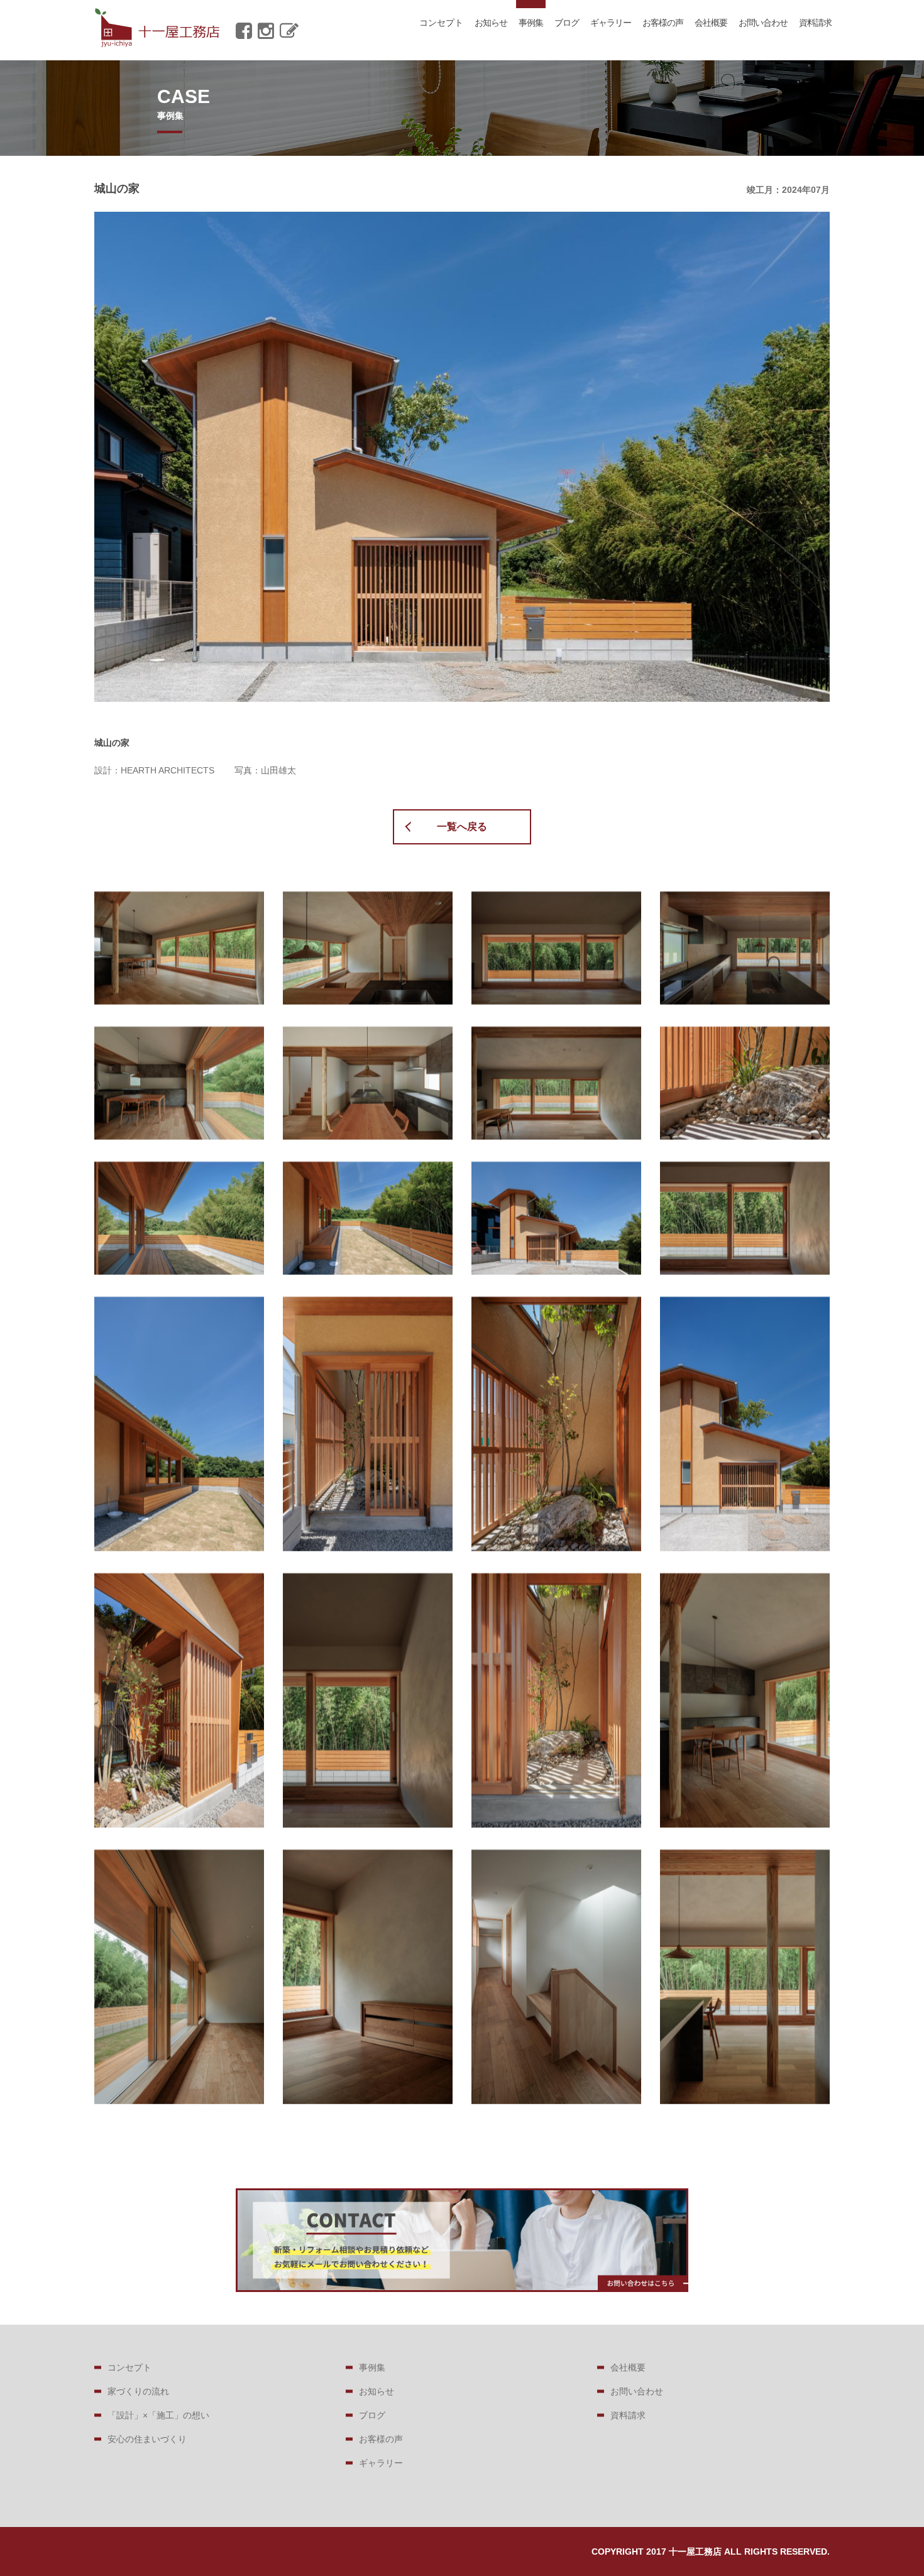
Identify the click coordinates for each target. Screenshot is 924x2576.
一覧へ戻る (462, 827)
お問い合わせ (763, 23)
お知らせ (491, 23)
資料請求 (815, 23)
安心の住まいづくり (147, 2439)
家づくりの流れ (138, 2391)
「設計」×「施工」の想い (158, 2415)
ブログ (567, 23)
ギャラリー (611, 23)
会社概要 (711, 23)
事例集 (531, 23)
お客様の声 (663, 23)
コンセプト (441, 23)
